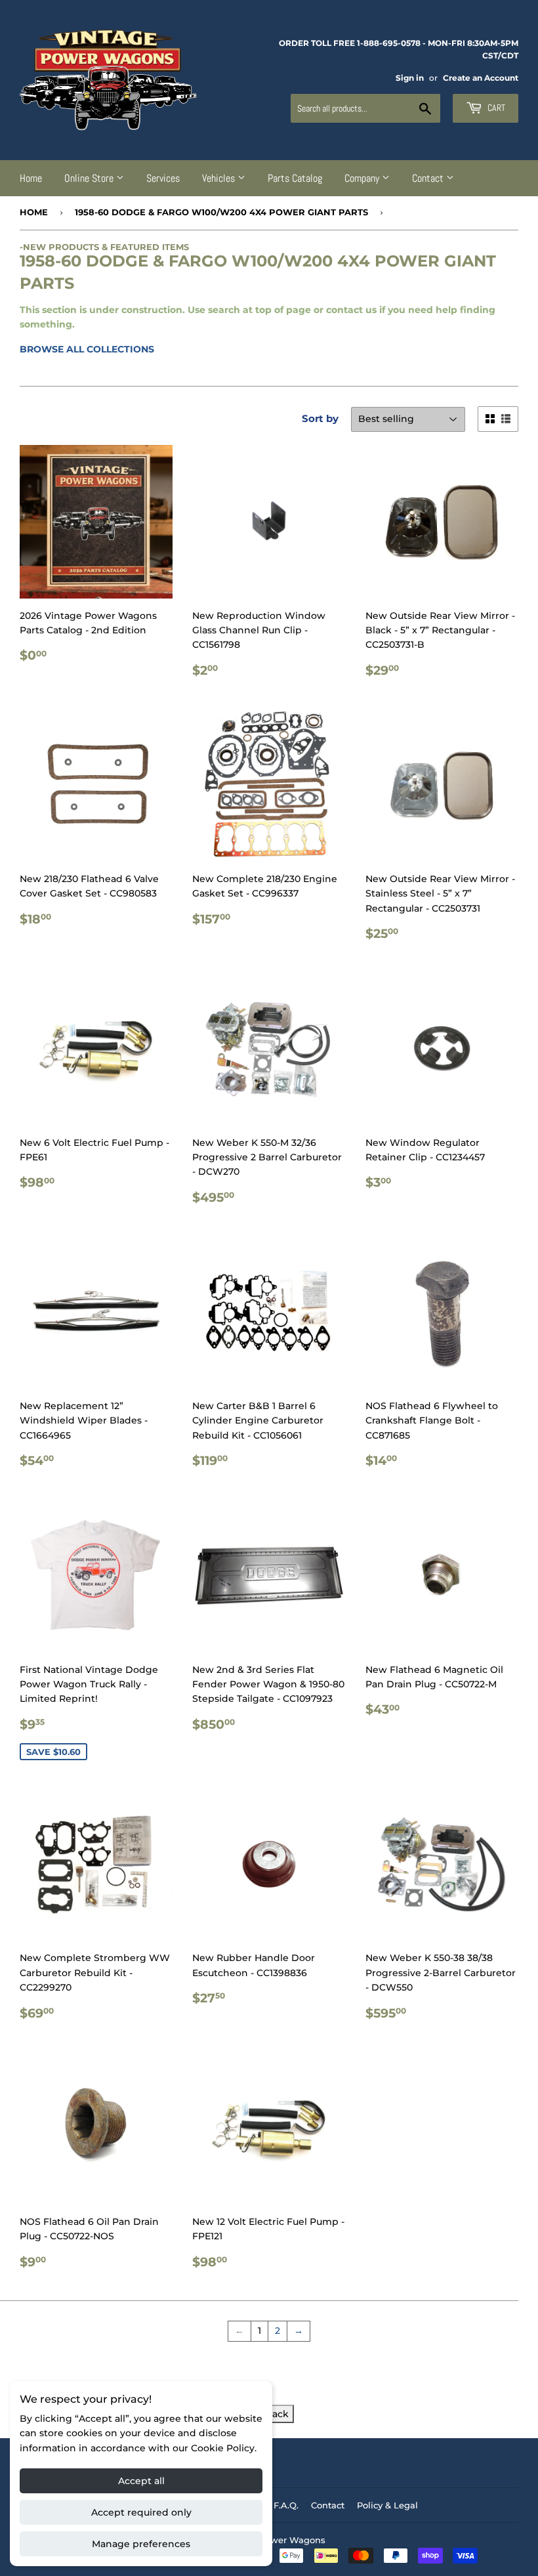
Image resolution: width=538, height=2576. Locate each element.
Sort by (320, 418)
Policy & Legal (387, 2505)
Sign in (410, 78)
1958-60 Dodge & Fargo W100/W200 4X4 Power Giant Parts (221, 212)
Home (31, 178)
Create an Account (481, 78)
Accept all (141, 2481)
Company (363, 178)
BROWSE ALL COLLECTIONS (87, 349)
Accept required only (141, 2512)
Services (163, 178)
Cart (495, 108)
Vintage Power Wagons (274, 2540)
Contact (429, 178)
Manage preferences (141, 2544)
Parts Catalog (295, 178)
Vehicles (220, 178)
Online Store (90, 178)
